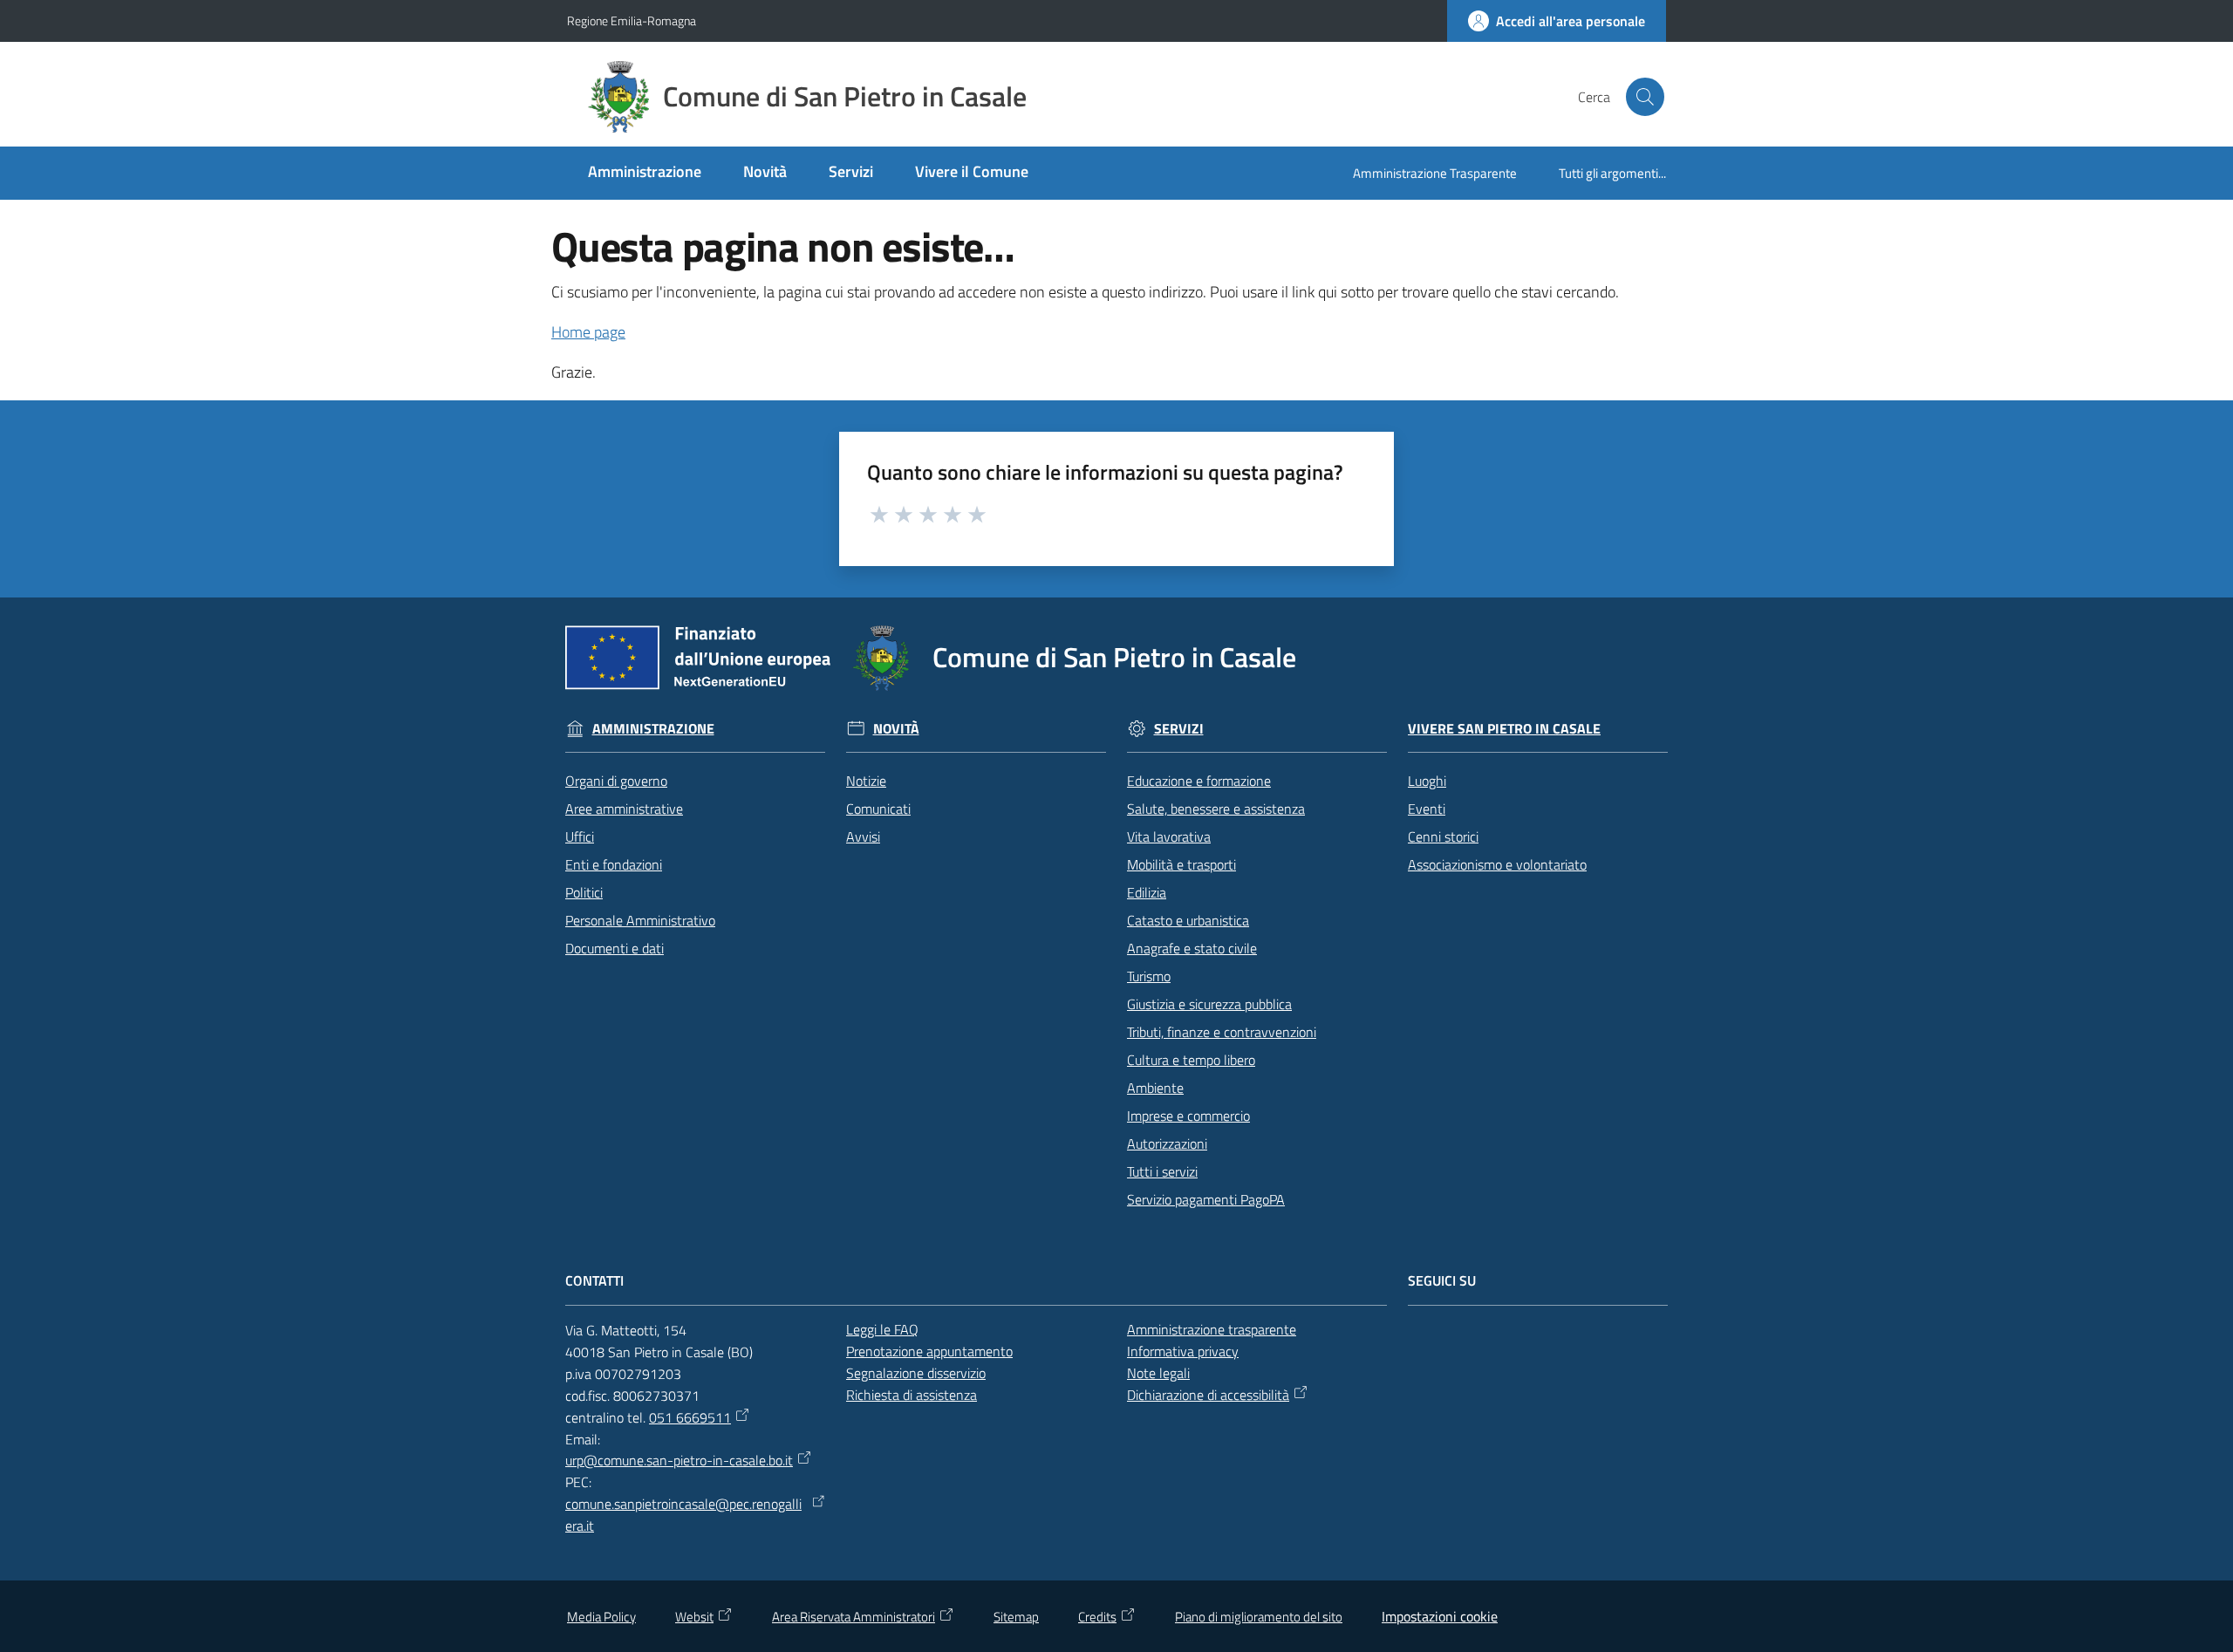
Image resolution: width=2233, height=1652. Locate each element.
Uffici (580, 836)
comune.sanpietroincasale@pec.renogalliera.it (683, 1515)
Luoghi (1427, 781)
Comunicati (878, 809)
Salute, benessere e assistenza (1216, 809)
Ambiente (1155, 1088)
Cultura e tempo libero (1191, 1060)
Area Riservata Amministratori (854, 1617)
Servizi (1179, 729)
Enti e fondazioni (614, 864)
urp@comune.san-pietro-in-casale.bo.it (679, 1460)
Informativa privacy (1183, 1351)
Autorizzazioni (1167, 1143)
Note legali (1158, 1373)
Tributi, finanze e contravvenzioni (1222, 1032)
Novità (896, 729)
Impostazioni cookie (1440, 1616)
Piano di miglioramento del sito (1259, 1617)
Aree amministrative (624, 809)
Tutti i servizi (1162, 1171)
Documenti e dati (615, 948)
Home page (588, 332)
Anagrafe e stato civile (1192, 948)
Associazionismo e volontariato (1497, 864)
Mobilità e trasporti (1181, 864)
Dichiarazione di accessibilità (1208, 1395)
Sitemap (1016, 1617)
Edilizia (1147, 892)
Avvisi (863, 836)
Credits (1097, 1617)
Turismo (1149, 976)
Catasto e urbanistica (1188, 920)
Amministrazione (653, 729)
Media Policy (601, 1617)
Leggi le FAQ (882, 1329)
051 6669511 (690, 1417)
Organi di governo (616, 781)
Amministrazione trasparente (1212, 1329)
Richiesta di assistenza (912, 1395)
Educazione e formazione (1199, 781)
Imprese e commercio (1188, 1116)
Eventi (1427, 809)
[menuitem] (645, 173)
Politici (584, 892)
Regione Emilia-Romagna (632, 20)
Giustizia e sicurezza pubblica (1209, 1004)
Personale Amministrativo (640, 920)
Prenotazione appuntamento (929, 1351)
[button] (1645, 97)
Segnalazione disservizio (916, 1373)
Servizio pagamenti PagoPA (1206, 1199)
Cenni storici (1443, 836)
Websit (694, 1617)
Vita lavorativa (1169, 836)
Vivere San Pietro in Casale (1504, 729)
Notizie (866, 781)
